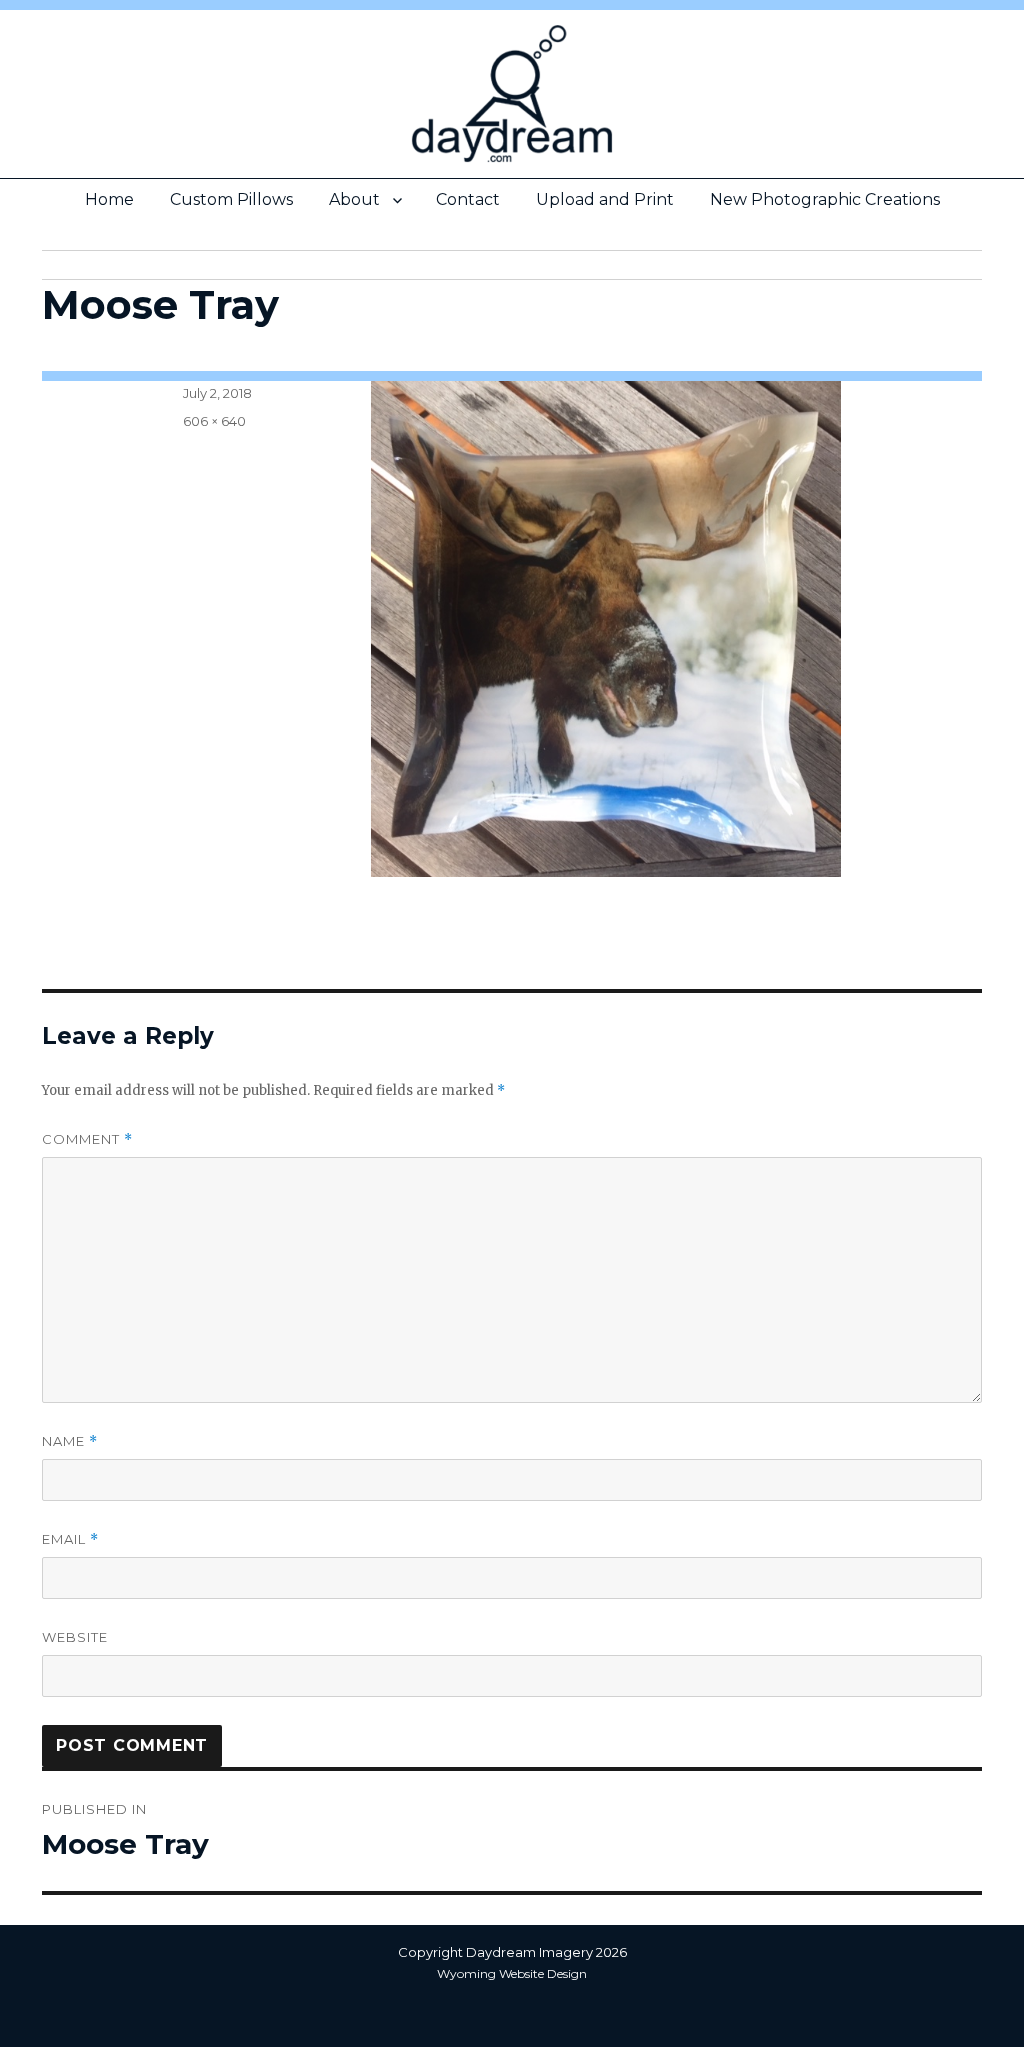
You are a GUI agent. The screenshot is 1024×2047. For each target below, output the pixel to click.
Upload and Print (605, 199)
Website (75, 1637)
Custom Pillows (231, 199)
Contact (468, 199)
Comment (87, 1139)
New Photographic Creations (825, 199)
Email (70, 1539)
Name (70, 1441)
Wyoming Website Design (512, 1973)
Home (109, 199)
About (354, 199)
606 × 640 (214, 421)
